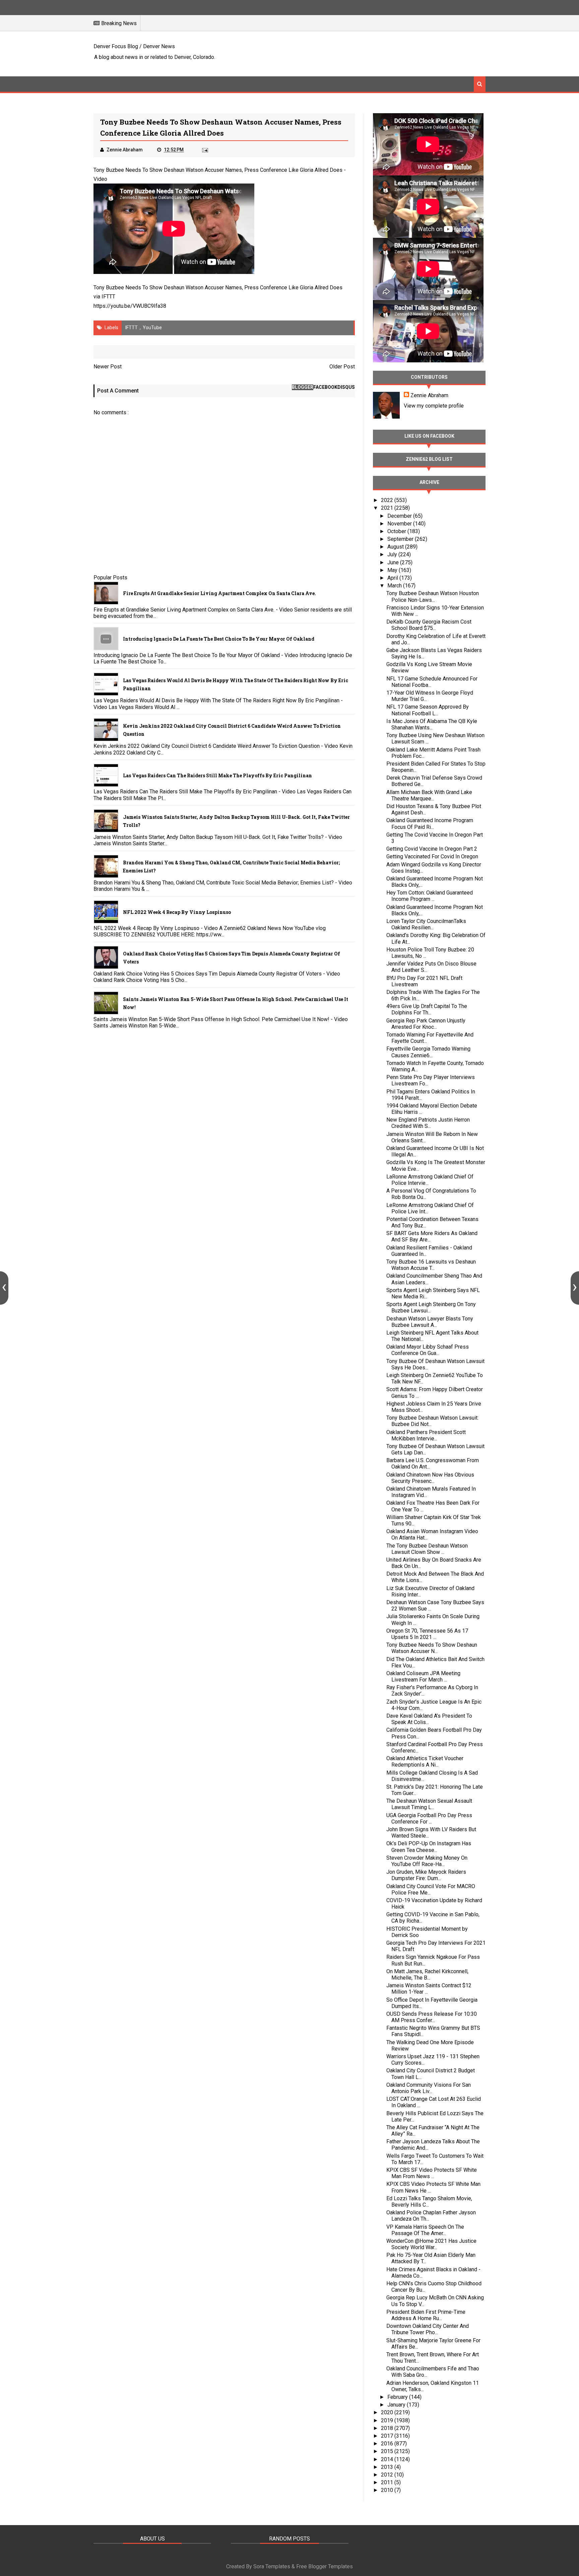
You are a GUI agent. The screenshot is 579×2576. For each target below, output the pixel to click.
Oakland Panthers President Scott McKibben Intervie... (426, 1435)
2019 (388, 2420)
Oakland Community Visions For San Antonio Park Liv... (429, 2088)
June (394, 562)
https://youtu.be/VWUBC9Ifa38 (130, 306)
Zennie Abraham (429, 395)
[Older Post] (575, 1288)
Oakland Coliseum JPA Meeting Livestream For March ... (423, 1676)
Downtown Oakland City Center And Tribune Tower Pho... (428, 2329)
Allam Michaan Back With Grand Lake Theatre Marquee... (429, 795)
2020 (388, 2412)
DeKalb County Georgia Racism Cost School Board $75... (429, 625)
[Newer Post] (4, 1288)
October (397, 531)
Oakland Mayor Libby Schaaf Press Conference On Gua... (428, 1350)
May (393, 570)
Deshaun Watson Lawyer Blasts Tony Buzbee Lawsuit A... (430, 1322)
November (400, 524)
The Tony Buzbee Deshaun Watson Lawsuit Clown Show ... (427, 1549)
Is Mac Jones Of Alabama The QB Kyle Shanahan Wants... (432, 724)
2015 (388, 2451)
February (398, 2397)
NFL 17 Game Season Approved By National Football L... (428, 710)
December (400, 516)
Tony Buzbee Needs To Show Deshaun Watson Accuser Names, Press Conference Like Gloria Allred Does (218, 170)
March (395, 586)
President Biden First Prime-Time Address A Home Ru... (426, 2315)
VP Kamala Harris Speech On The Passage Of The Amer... (425, 2230)
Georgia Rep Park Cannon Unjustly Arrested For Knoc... (426, 1024)
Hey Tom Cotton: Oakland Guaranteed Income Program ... (430, 896)
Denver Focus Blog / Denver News (134, 46)
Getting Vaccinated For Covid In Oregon (432, 856)
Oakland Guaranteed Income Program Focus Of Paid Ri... (430, 824)
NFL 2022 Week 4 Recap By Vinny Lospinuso (177, 912)
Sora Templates (272, 2566)
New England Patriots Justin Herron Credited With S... (428, 1123)
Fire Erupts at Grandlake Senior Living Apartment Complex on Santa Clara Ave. (219, 593)
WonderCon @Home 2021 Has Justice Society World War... (431, 2244)
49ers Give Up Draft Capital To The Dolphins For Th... (427, 1009)
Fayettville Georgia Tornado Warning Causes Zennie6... (428, 1052)
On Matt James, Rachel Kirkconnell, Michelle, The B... (427, 1975)
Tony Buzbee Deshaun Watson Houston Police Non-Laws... (433, 596)
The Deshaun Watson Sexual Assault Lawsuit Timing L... (429, 1804)
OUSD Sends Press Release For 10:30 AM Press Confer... (432, 2017)
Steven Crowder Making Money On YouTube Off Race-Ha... (427, 1861)
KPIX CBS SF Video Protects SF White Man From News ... (432, 2173)
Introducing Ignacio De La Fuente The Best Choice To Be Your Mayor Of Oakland (219, 639)
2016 (388, 2444)
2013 (388, 2467)
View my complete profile (434, 406)
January (397, 2405)
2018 (388, 2428)
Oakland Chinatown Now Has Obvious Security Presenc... (430, 1478)
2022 (388, 500)
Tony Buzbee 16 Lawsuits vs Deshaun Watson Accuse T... (431, 1265)
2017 (388, 2436)
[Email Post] (204, 150)
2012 (388, 2475)
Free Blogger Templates (325, 2566)
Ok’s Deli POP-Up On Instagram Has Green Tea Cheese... (429, 1847)
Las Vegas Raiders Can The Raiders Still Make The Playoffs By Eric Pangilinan (217, 775)
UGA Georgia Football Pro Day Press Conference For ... (429, 1818)
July (393, 554)
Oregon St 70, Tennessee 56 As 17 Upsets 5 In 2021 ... (427, 1634)
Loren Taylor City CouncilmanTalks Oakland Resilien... (426, 924)
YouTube (152, 328)
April (393, 578)
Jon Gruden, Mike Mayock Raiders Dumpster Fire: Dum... (426, 1875)
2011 (388, 2482)
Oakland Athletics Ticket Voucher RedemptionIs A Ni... (425, 1762)
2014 (388, 2459)
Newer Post (108, 367)
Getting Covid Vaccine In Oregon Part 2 (432, 849)
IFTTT (108, 297)
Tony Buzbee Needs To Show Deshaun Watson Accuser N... (432, 1648)
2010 (388, 2490)
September (401, 539)
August (396, 547)
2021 (388, 508)
